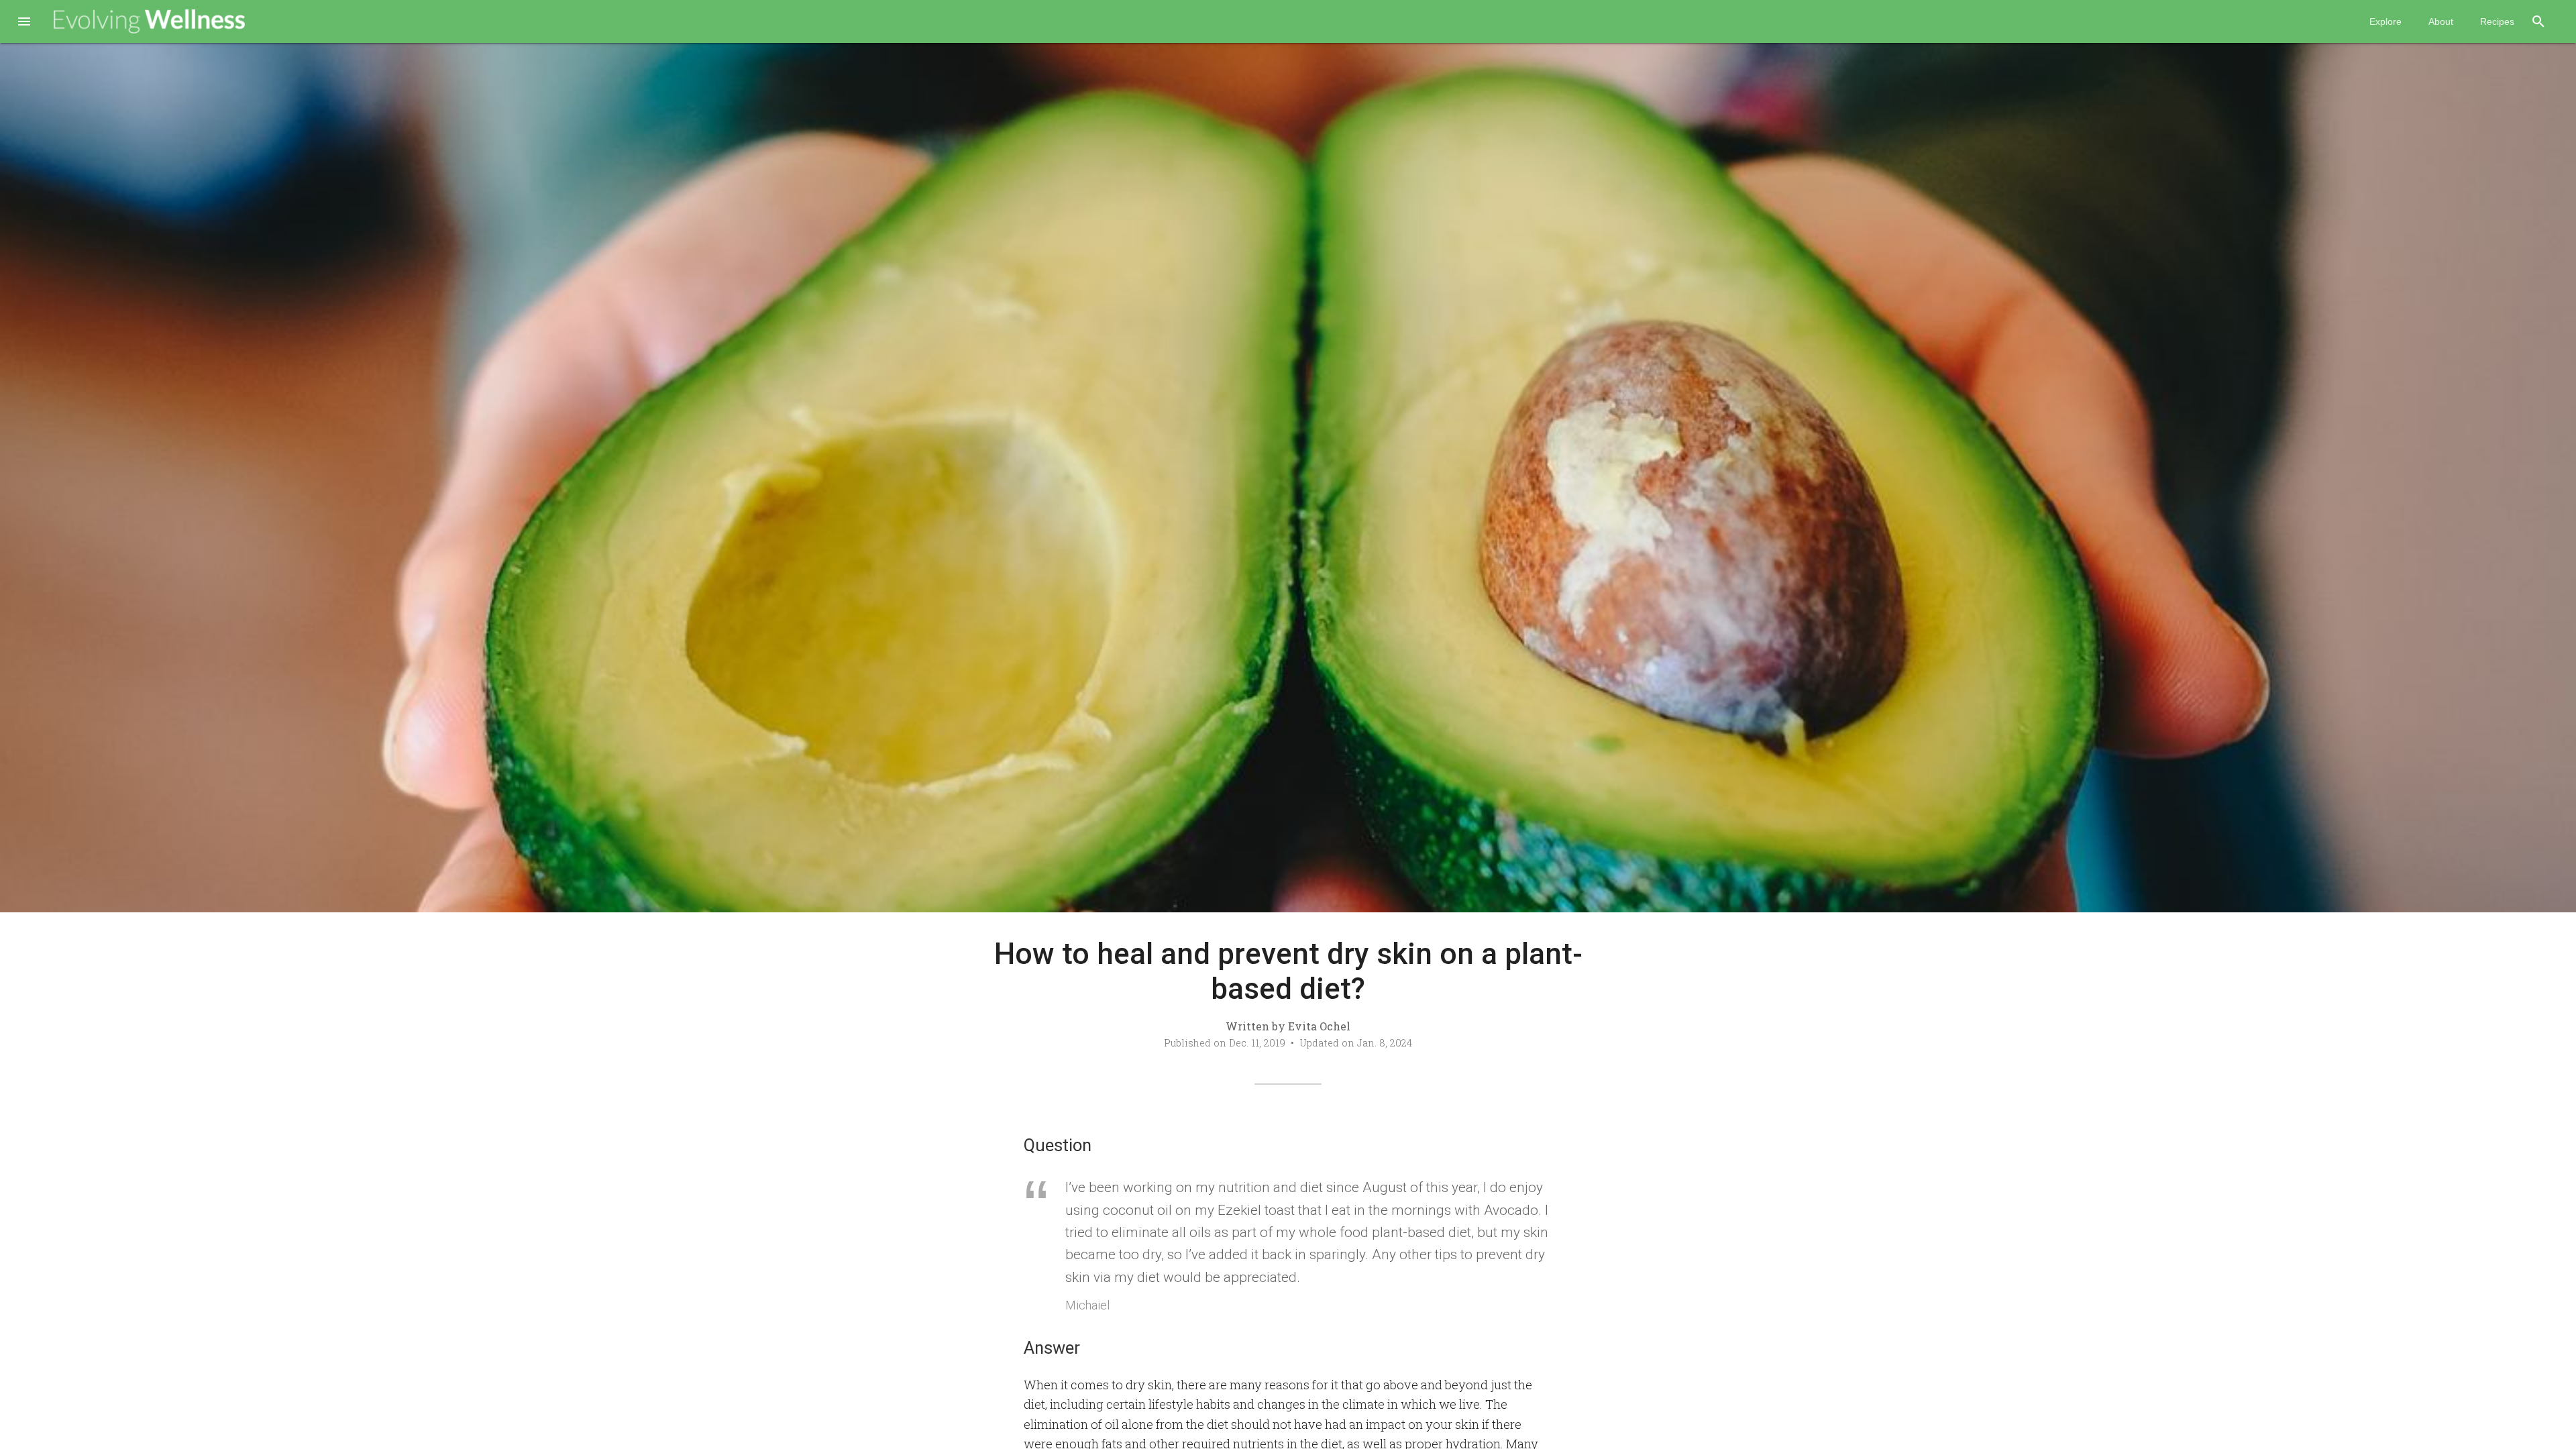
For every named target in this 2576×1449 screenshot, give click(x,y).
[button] (24, 23)
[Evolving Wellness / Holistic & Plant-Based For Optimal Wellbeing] (150, 21)
